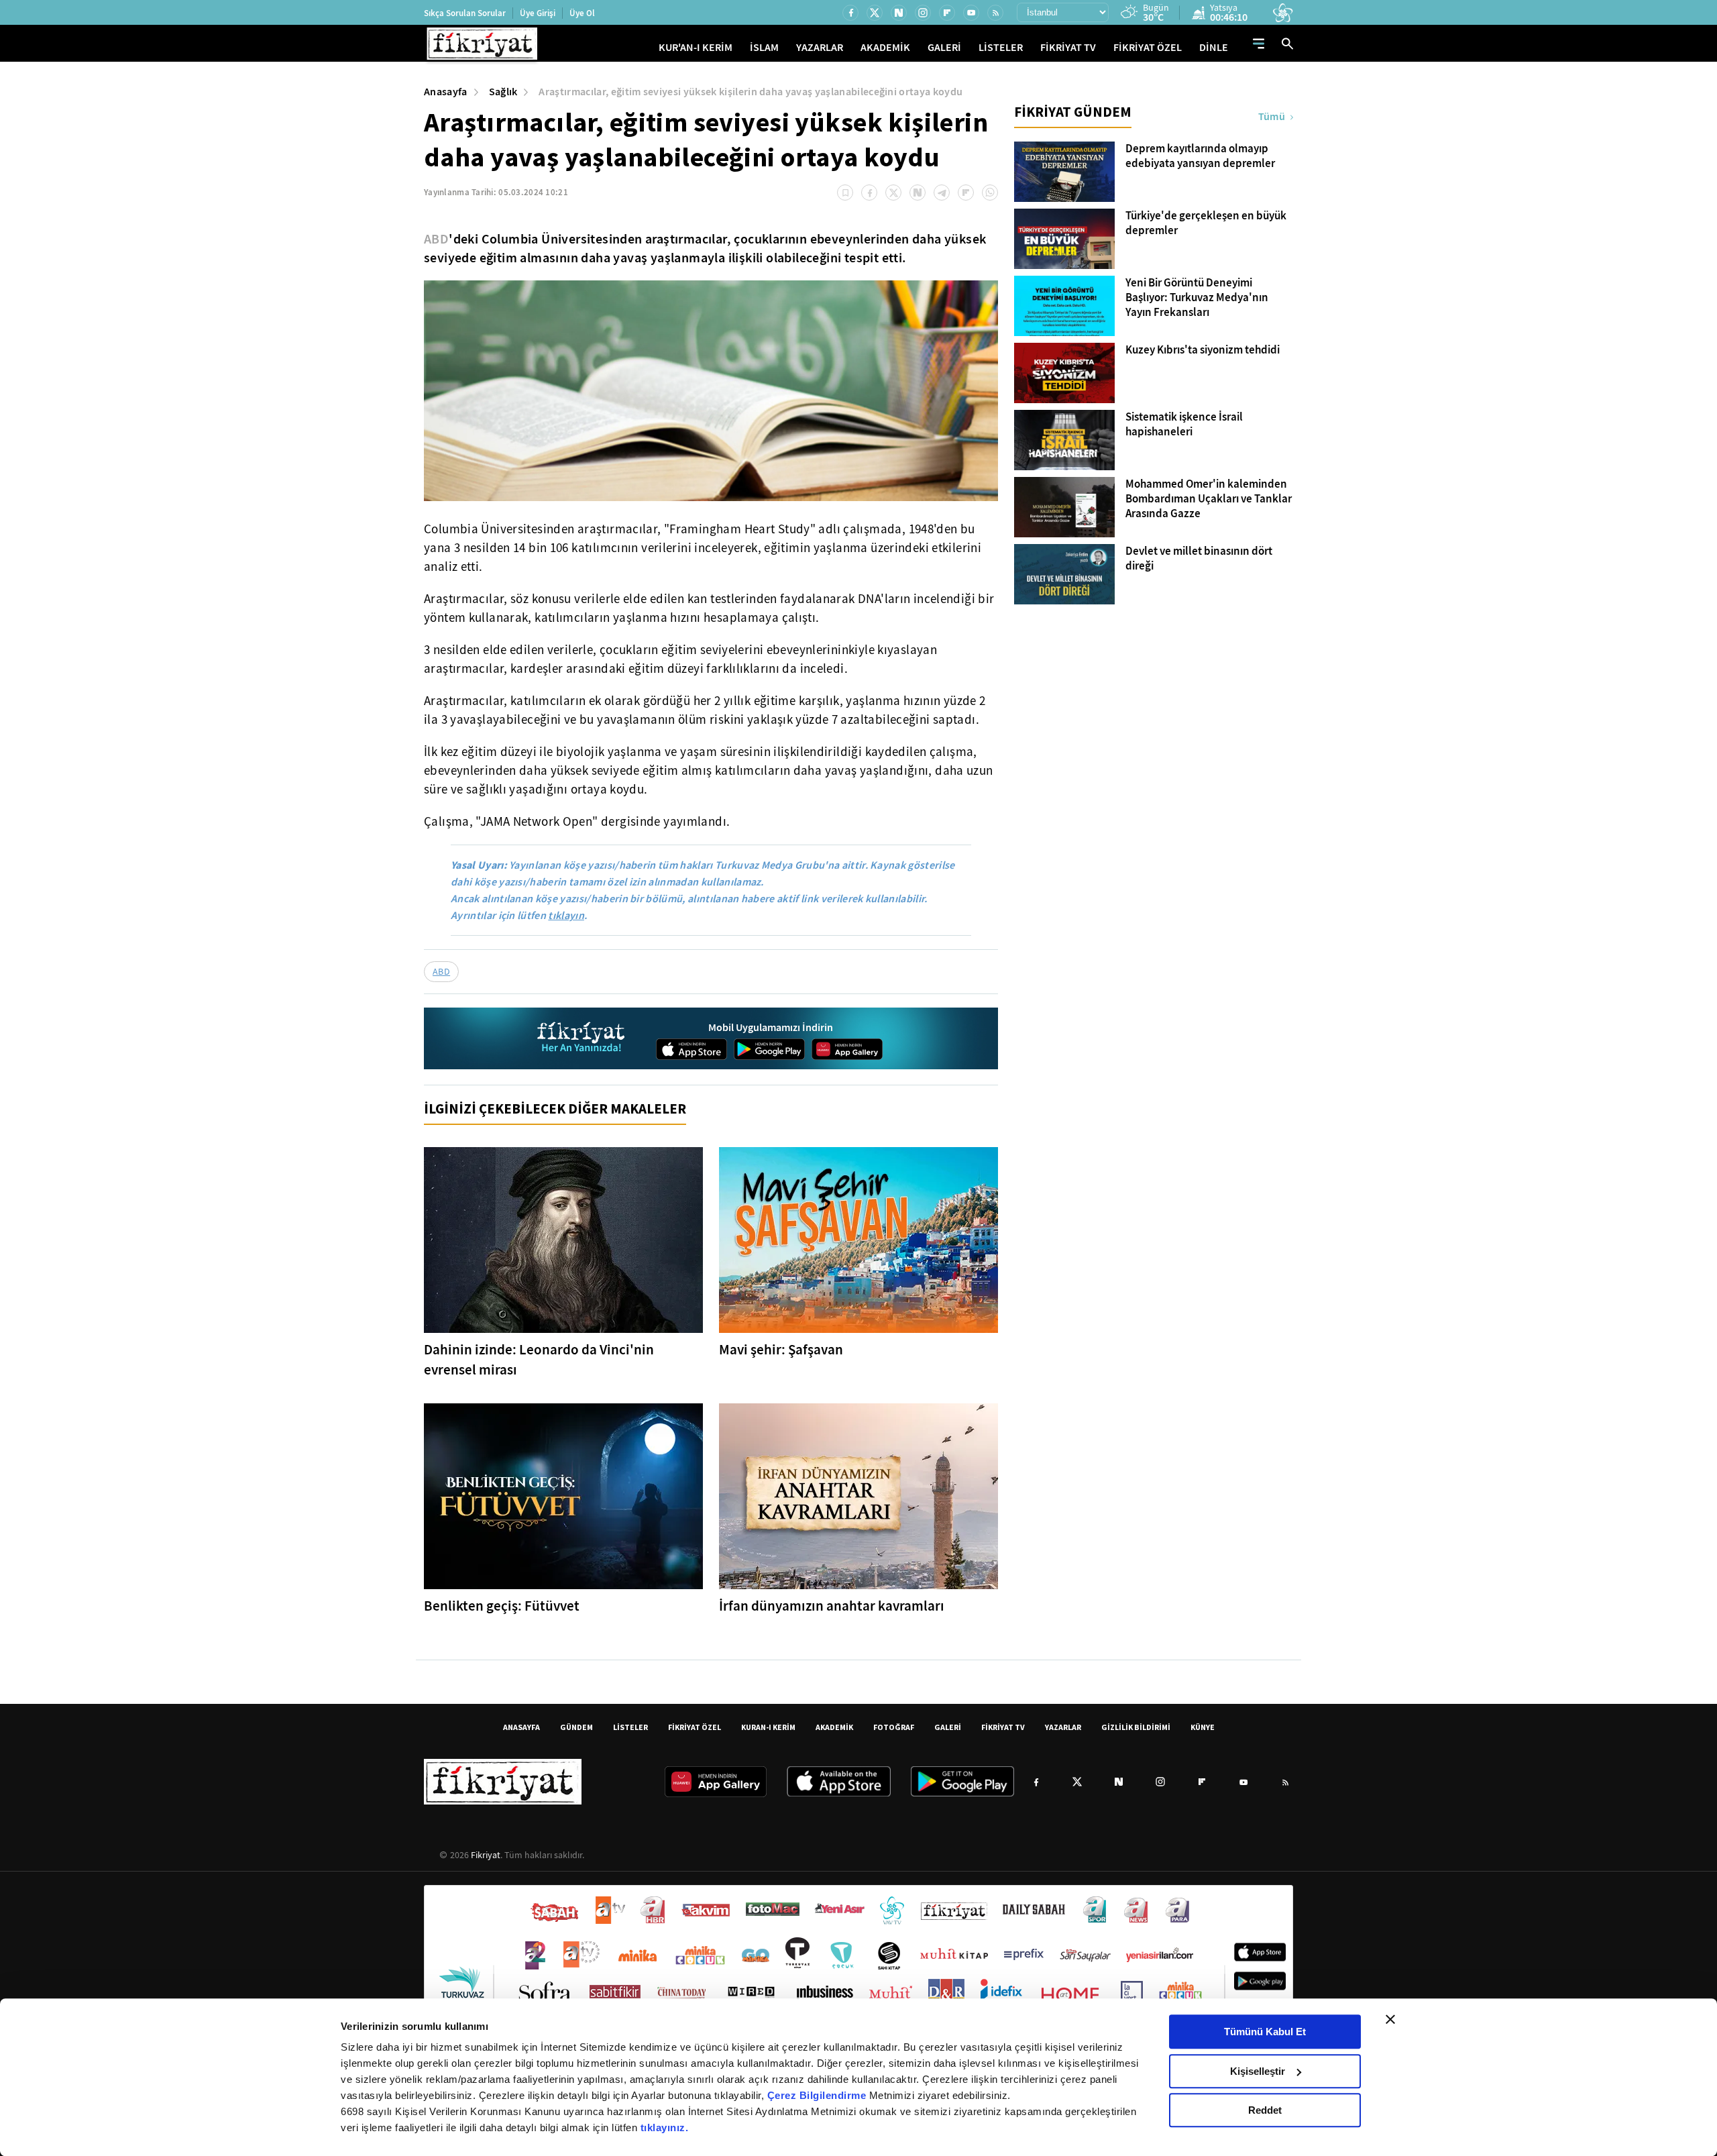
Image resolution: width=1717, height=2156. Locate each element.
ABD (436, 239)
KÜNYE (1203, 1727)
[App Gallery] (847, 1049)
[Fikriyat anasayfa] (582, 1039)
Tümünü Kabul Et (1265, 2032)
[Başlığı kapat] (1390, 2019)
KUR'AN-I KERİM (696, 47)
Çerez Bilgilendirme (818, 2095)
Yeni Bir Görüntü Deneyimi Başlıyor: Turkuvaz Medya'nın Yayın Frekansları (1197, 298)
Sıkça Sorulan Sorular (465, 13)
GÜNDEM (576, 1727)
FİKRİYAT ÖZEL (1148, 47)
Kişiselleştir (1258, 2071)
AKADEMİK (885, 47)
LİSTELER (1001, 47)
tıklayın (566, 915)
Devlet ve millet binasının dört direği (1199, 559)
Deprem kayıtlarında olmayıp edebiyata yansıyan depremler (1200, 156)
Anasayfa (446, 92)
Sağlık (503, 92)
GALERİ (944, 47)
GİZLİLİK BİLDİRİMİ (1136, 1727)
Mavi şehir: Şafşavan (781, 1350)
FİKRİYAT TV (1068, 47)
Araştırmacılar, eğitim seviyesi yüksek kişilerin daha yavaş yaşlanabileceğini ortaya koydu (751, 92)
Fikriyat (486, 1855)
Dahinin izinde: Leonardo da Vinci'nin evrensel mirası (539, 1360)
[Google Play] (769, 1049)
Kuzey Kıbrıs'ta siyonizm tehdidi (1203, 350)
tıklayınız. (665, 2127)
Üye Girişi (538, 13)
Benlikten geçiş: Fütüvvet (502, 1606)
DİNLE (1214, 47)
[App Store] (691, 1049)
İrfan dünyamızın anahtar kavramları (832, 1606)
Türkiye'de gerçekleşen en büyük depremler (1206, 223)
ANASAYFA (521, 1727)
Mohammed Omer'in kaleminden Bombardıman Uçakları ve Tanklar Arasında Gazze (1209, 499)
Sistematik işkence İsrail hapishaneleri (1184, 425)
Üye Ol (582, 13)
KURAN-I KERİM (768, 1727)
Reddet (1265, 2110)
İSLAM (764, 47)
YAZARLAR (820, 47)
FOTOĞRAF (894, 1727)
